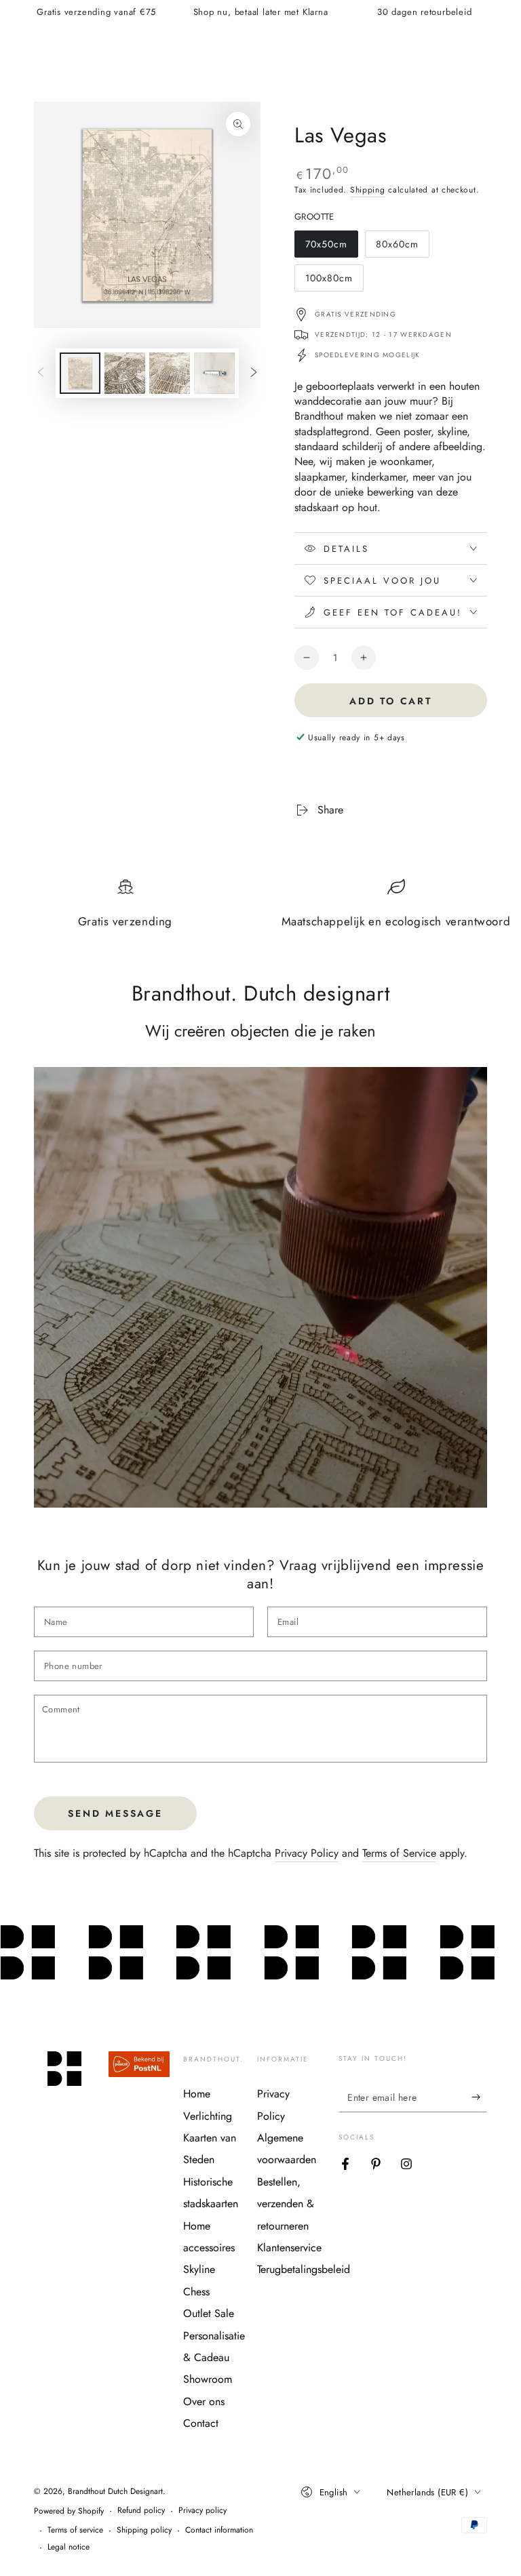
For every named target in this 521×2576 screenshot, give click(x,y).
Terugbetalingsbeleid (304, 2269)
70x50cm (331, 247)
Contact (201, 2423)
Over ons (204, 2401)
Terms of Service (399, 1853)
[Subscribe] (479, 2097)
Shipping (368, 190)
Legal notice (69, 2547)
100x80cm (331, 281)
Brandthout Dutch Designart (115, 2491)
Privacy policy (202, 2511)
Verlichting (208, 2116)
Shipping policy (144, 2530)
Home (197, 2094)
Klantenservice (289, 2248)
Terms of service (75, 2530)
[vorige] (41, 374)
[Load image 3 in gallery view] (170, 373)
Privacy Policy (307, 1853)
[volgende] (254, 374)
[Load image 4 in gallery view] (214, 373)
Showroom (208, 2379)
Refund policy (141, 2511)
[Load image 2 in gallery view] (125, 373)
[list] (260, 909)
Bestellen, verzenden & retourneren (286, 2204)
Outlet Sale (209, 2313)
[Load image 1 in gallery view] (80, 373)
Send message (115, 1813)
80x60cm (401, 247)
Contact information (219, 2530)
